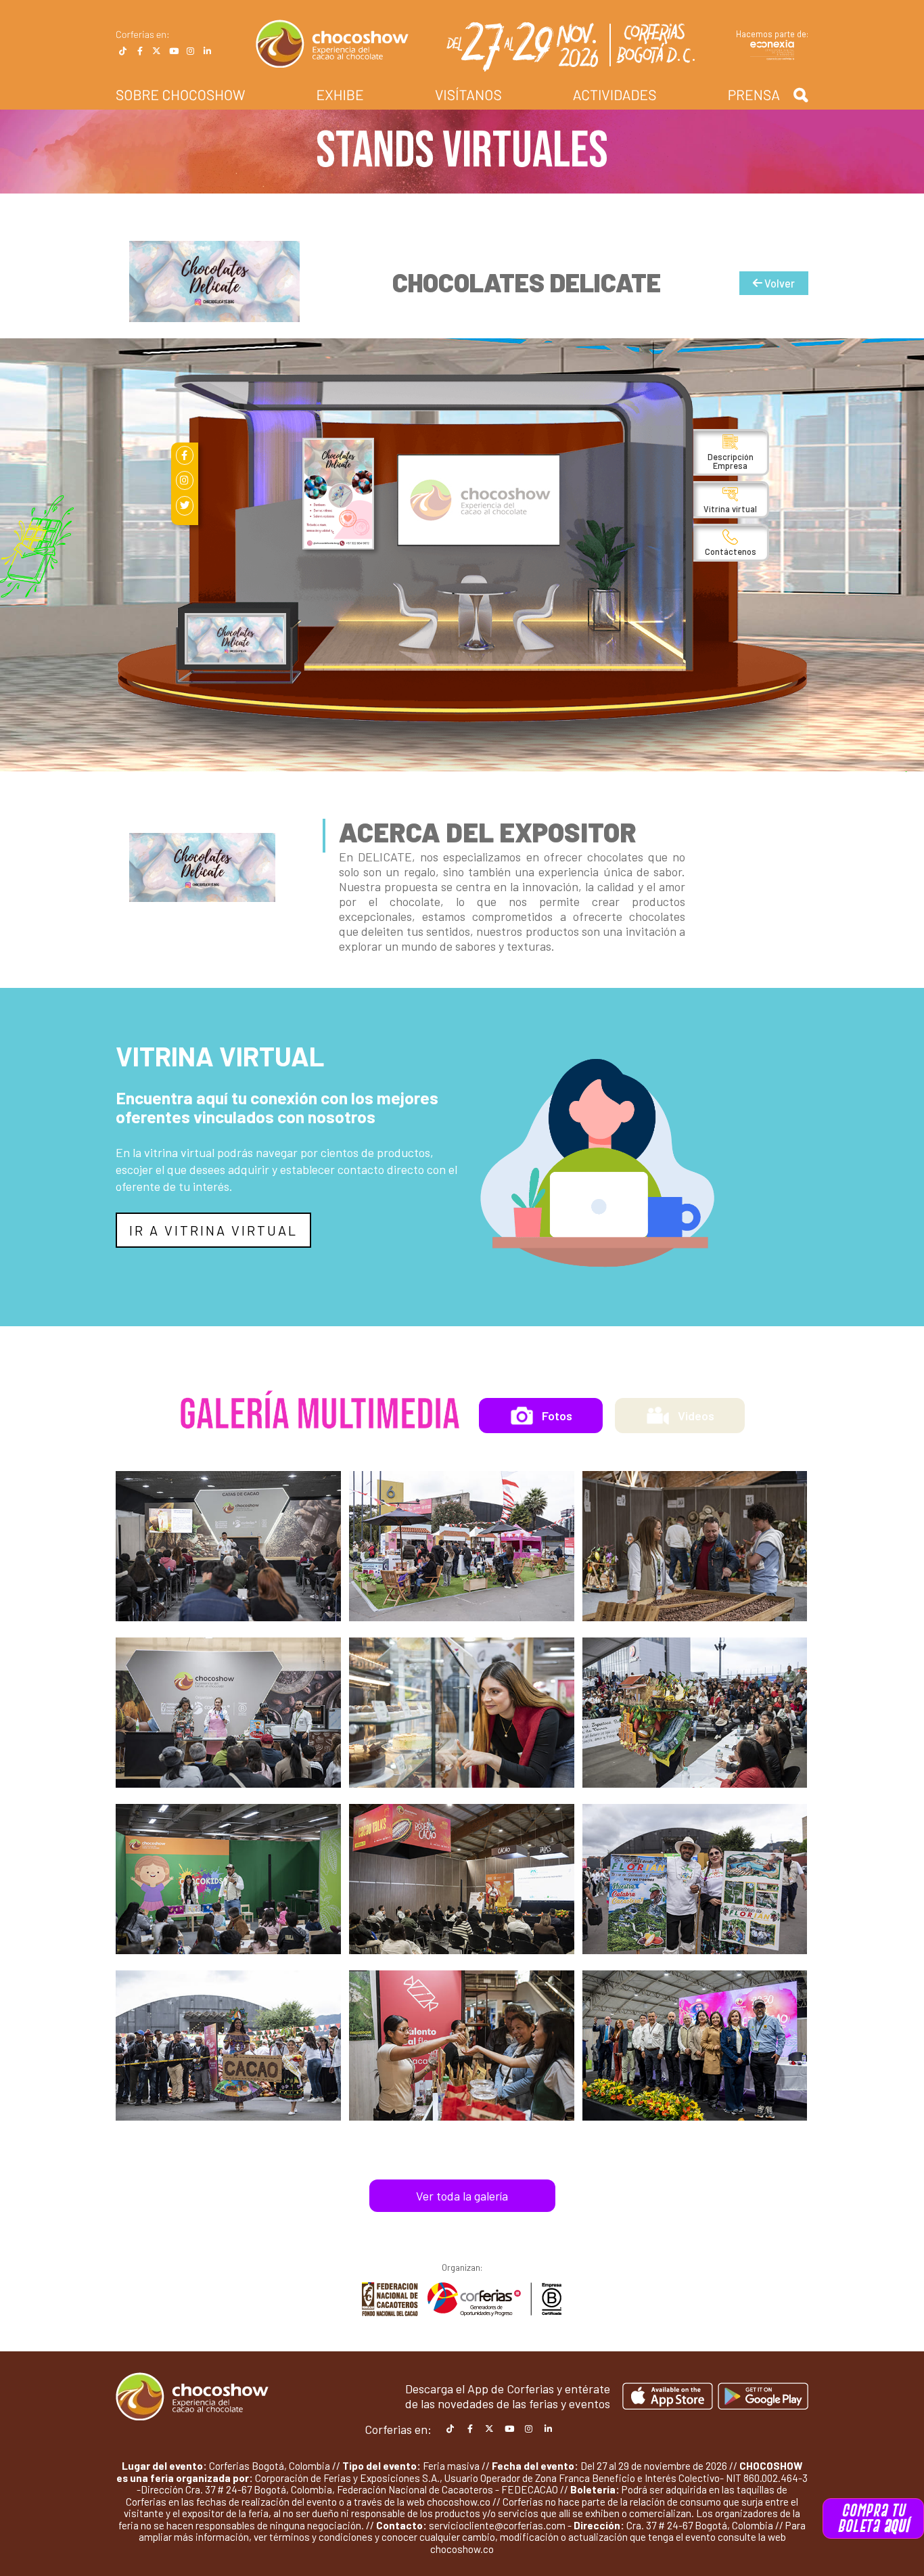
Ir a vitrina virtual (213, 1230)
